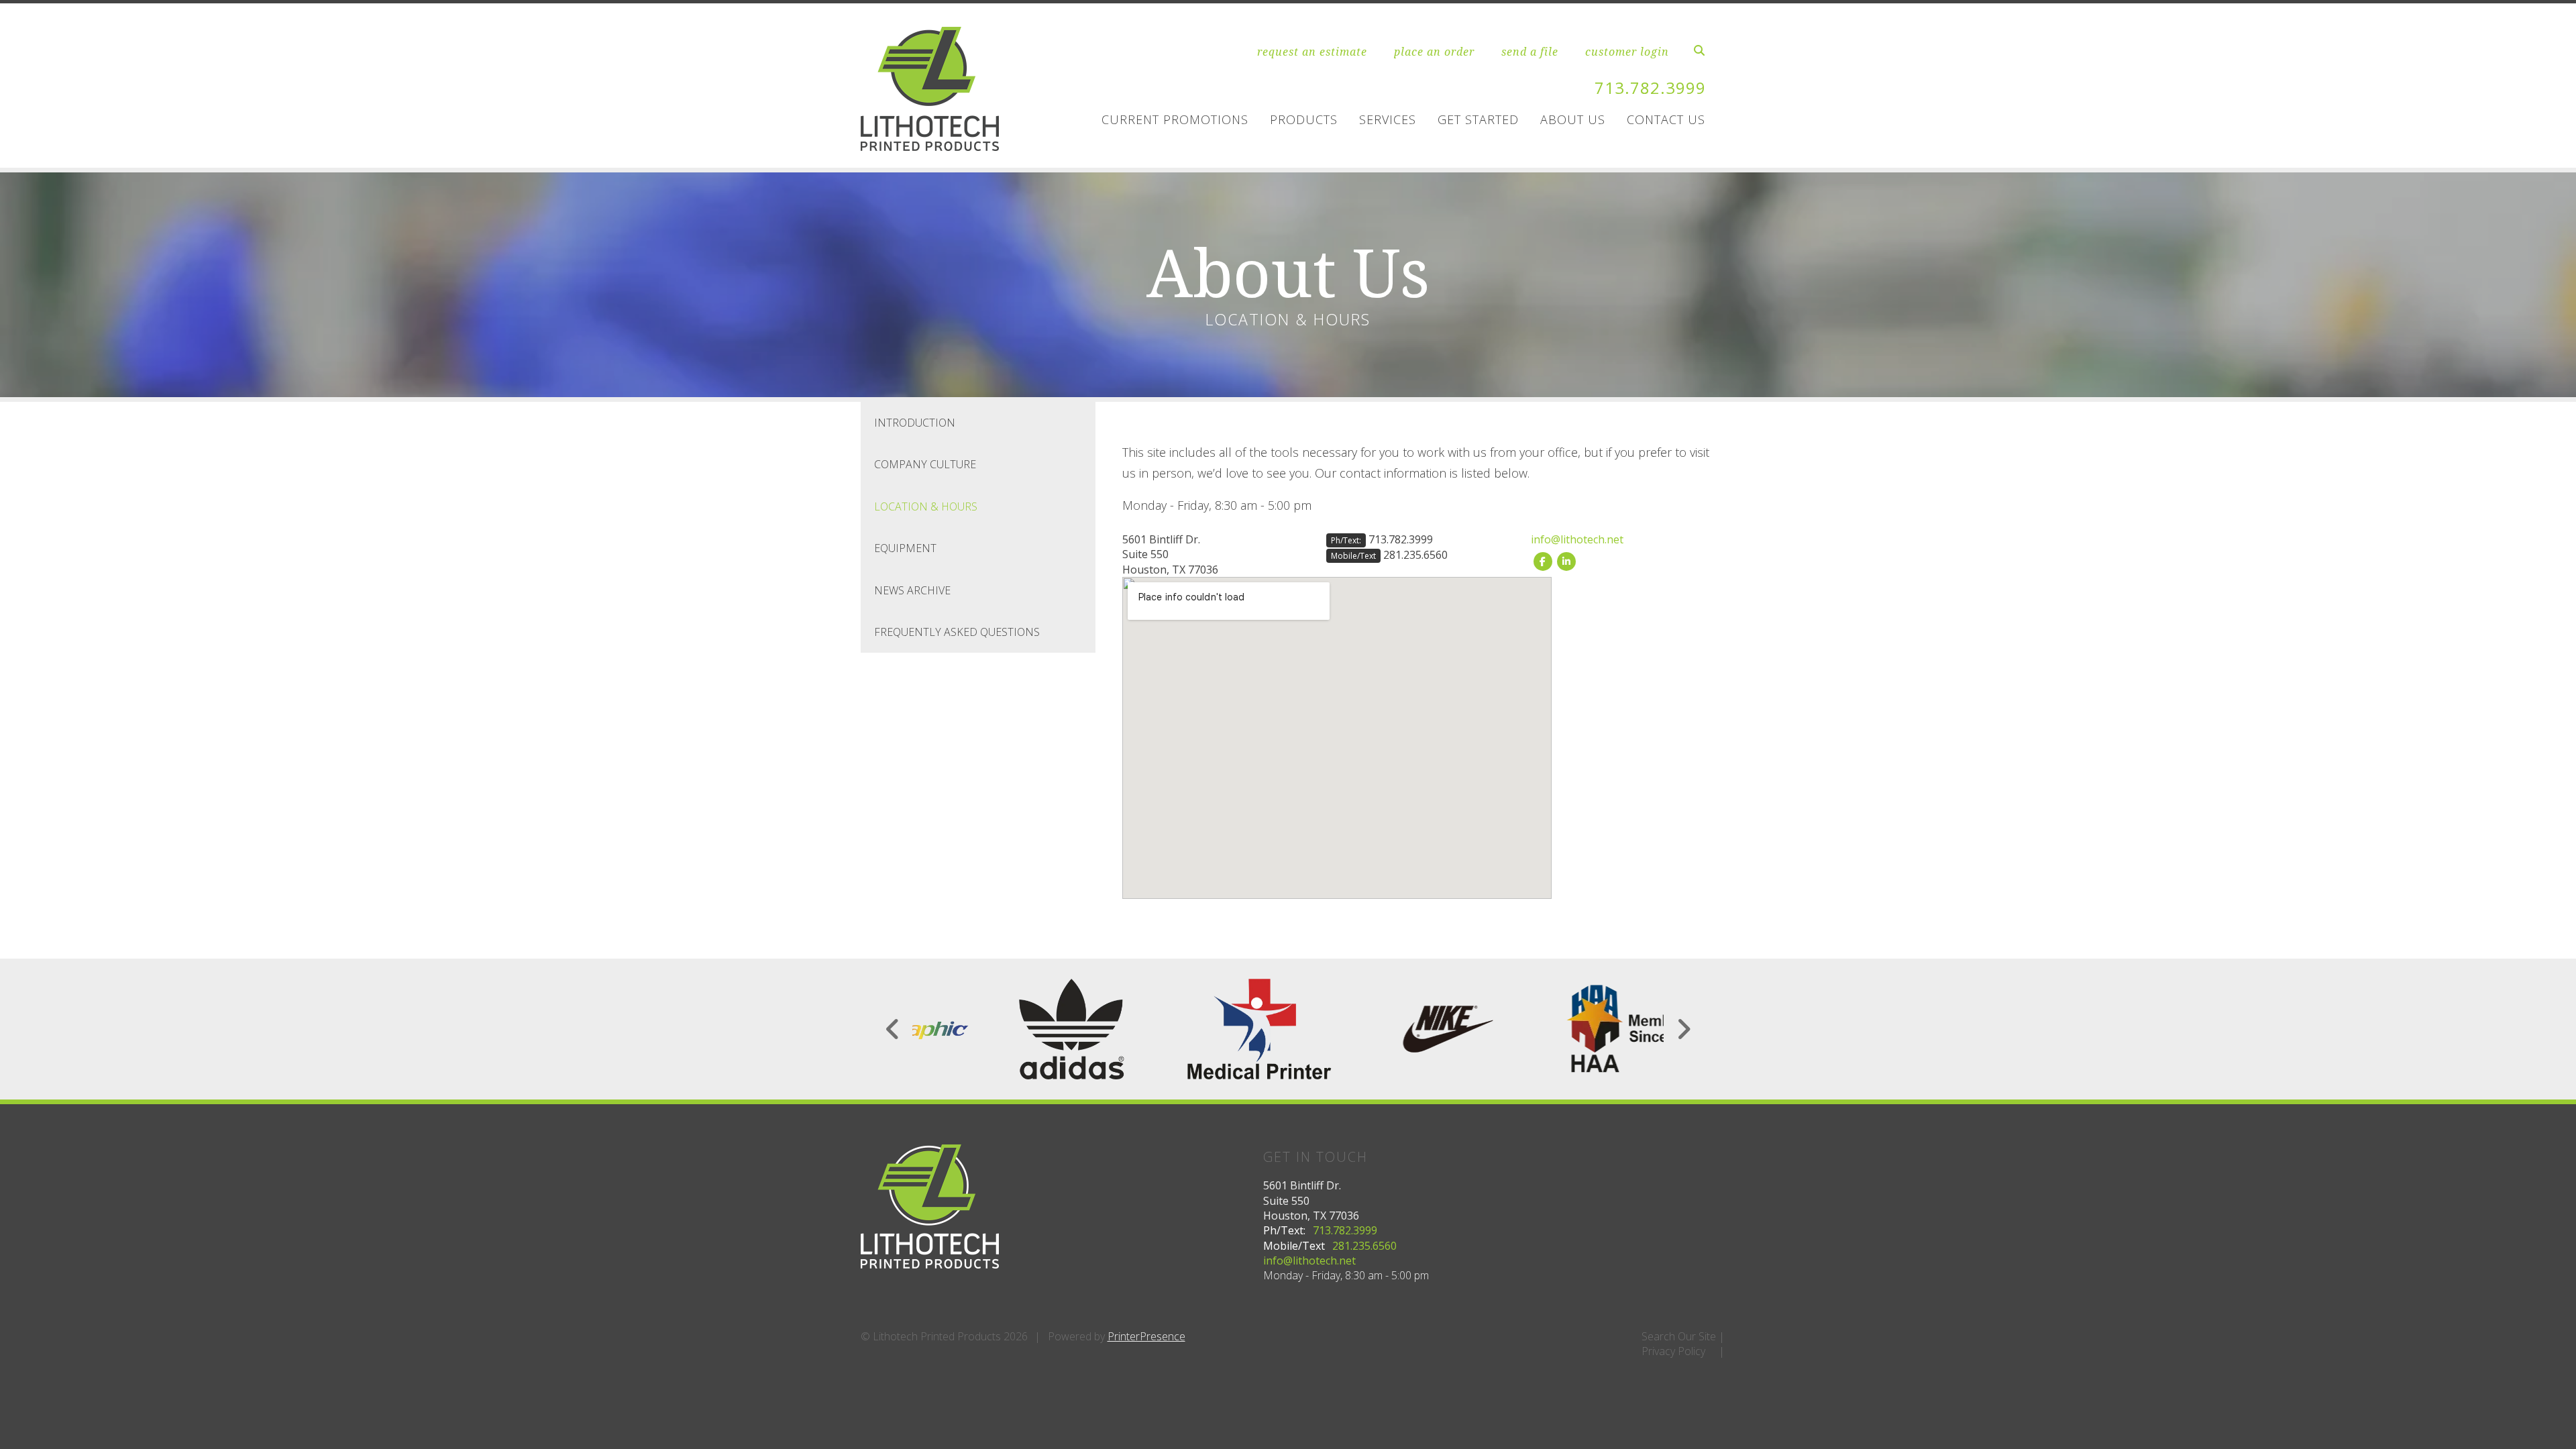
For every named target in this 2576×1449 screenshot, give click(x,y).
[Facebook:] (1543, 560)
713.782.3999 (1650, 88)
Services (1388, 119)
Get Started (1478, 119)
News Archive (912, 590)
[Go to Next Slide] (1683, 1029)
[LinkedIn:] (1566, 560)
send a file (1530, 52)
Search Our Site (1679, 1336)
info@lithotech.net (1577, 539)
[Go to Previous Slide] (893, 1029)
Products (1304, 119)
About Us (1573, 119)
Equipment (905, 548)
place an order (1434, 52)
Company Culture (925, 464)
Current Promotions (1175, 119)
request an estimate (1312, 52)
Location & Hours (926, 506)
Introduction (915, 423)
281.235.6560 (1415, 555)
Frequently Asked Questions (957, 632)
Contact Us (1666, 119)
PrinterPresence (1146, 1336)
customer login (1627, 52)
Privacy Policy (1673, 1351)
